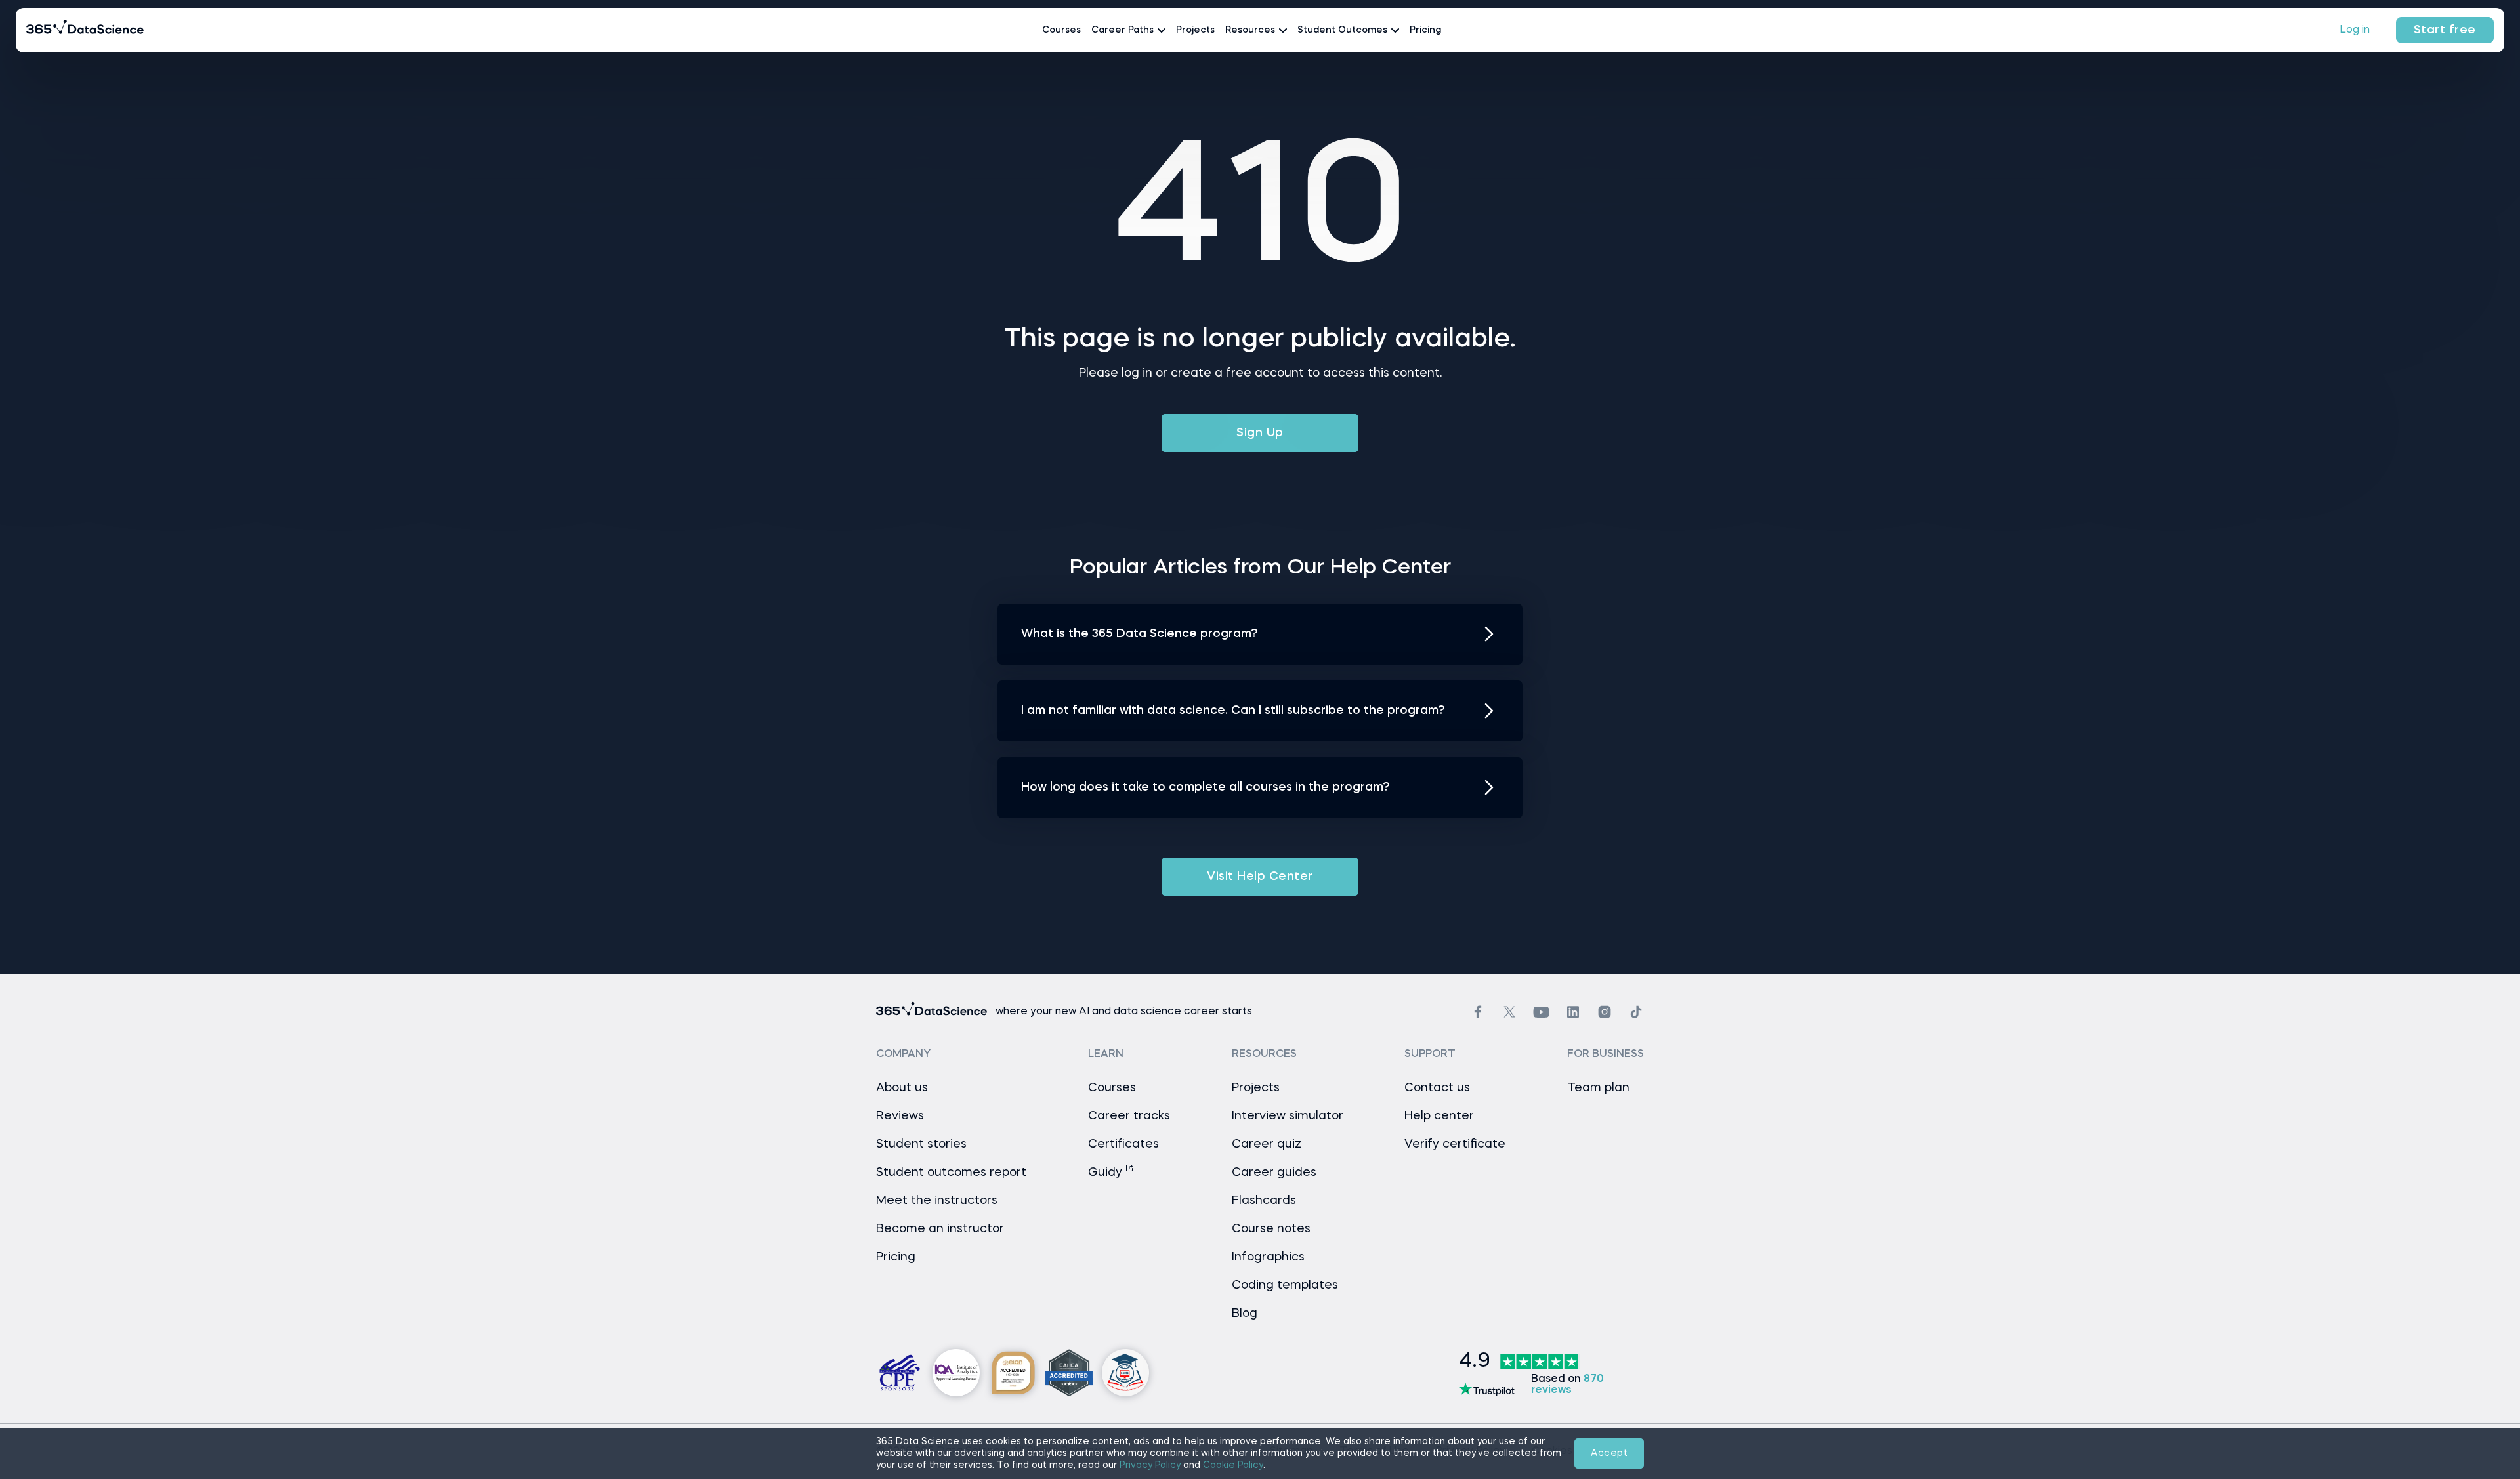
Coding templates (1285, 1285)
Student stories (921, 1144)
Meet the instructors (937, 1201)
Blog (1245, 1314)
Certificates (1123, 1144)
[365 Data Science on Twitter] (1509, 1012)
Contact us (1437, 1088)
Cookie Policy (1233, 1465)
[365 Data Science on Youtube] (1541, 1012)
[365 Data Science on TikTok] (1636, 1012)
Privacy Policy (1150, 1465)
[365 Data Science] (85, 30)
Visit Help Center (1260, 877)
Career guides (1274, 1173)
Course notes (1271, 1229)
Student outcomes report (951, 1173)
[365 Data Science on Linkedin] (1573, 1012)
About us (902, 1088)
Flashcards (1264, 1201)
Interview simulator (1288, 1116)
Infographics (1268, 1257)
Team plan (1598, 1088)
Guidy (1107, 1173)
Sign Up (1260, 433)
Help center (1439, 1116)
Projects (1195, 30)
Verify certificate (1455, 1144)
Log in (2355, 30)
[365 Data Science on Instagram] (1605, 1012)
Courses (1061, 30)
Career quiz (1267, 1144)
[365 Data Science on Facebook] (1478, 1012)
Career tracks (1129, 1116)
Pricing (1425, 30)
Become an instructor (940, 1229)
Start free (2445, 30)
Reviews (900, 1116)
